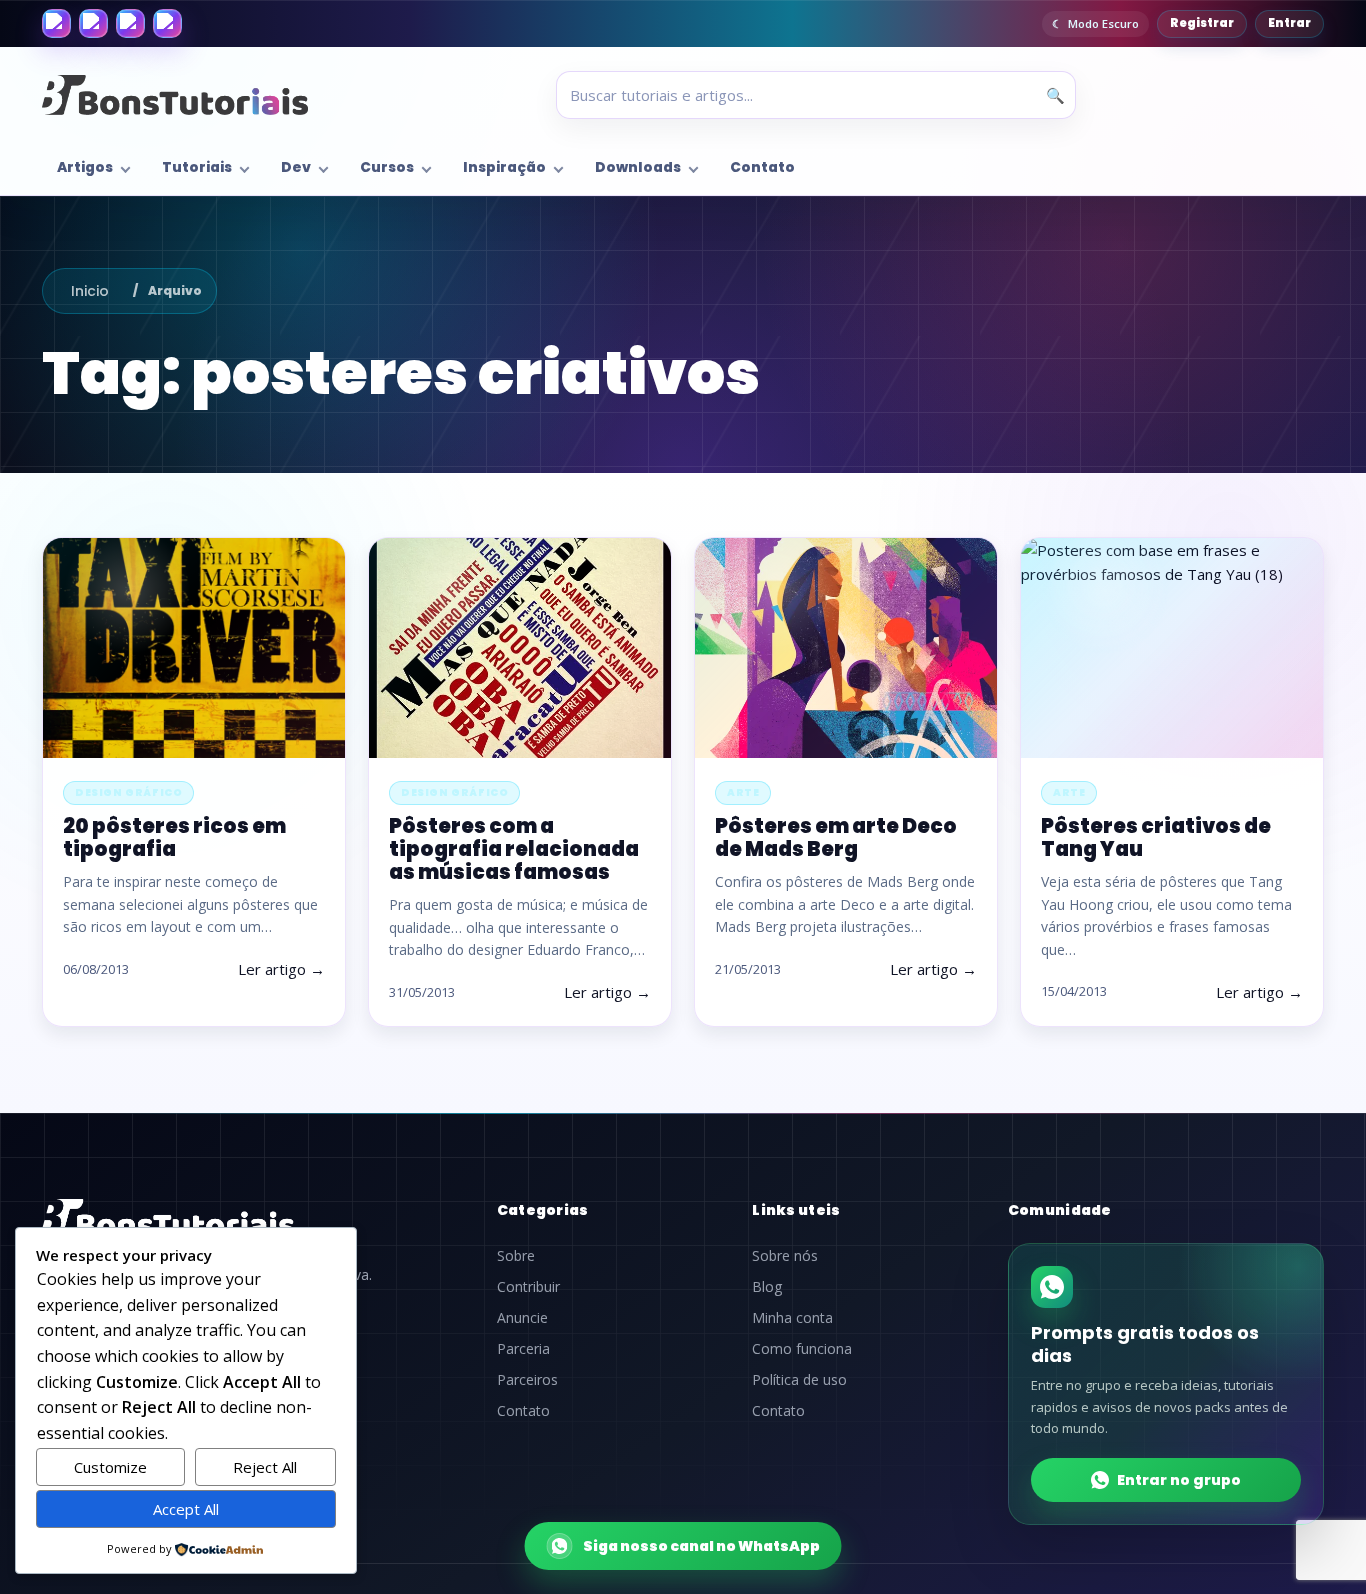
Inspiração (504, 167)
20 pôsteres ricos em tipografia (174, 837)
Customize (110, 1467)
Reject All (265, 1467)
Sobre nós (785, 1256)
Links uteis (796, 1210)
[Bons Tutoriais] (175, 95)
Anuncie (522, 1318)
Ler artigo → (281, 969)
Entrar (1289, 23)
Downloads (638, 167)
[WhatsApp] (130, 23)
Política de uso (799, 1380)
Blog (767, 1287)
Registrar (1202, 23)
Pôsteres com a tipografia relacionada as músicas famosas (514, 849)
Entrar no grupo (1179, 1480)
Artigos (85, 167)
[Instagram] (93, 23)
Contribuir (528, 1287)
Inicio (90, 291)
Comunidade (1060, 1210)
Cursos (387, 167)
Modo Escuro (1103, 23)
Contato (762, 167)
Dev (296, 167)
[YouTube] (167, 23)
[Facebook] (56, 23)
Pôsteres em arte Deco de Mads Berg (836, 837)
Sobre (516, 1256)
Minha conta (792, 1318)
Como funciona (802, 1349)
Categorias (543, 1210)
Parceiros (527, 1380)
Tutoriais (197, 167)
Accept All (186, 1509)
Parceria (523, 1349)
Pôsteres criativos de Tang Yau (1156, 837)
